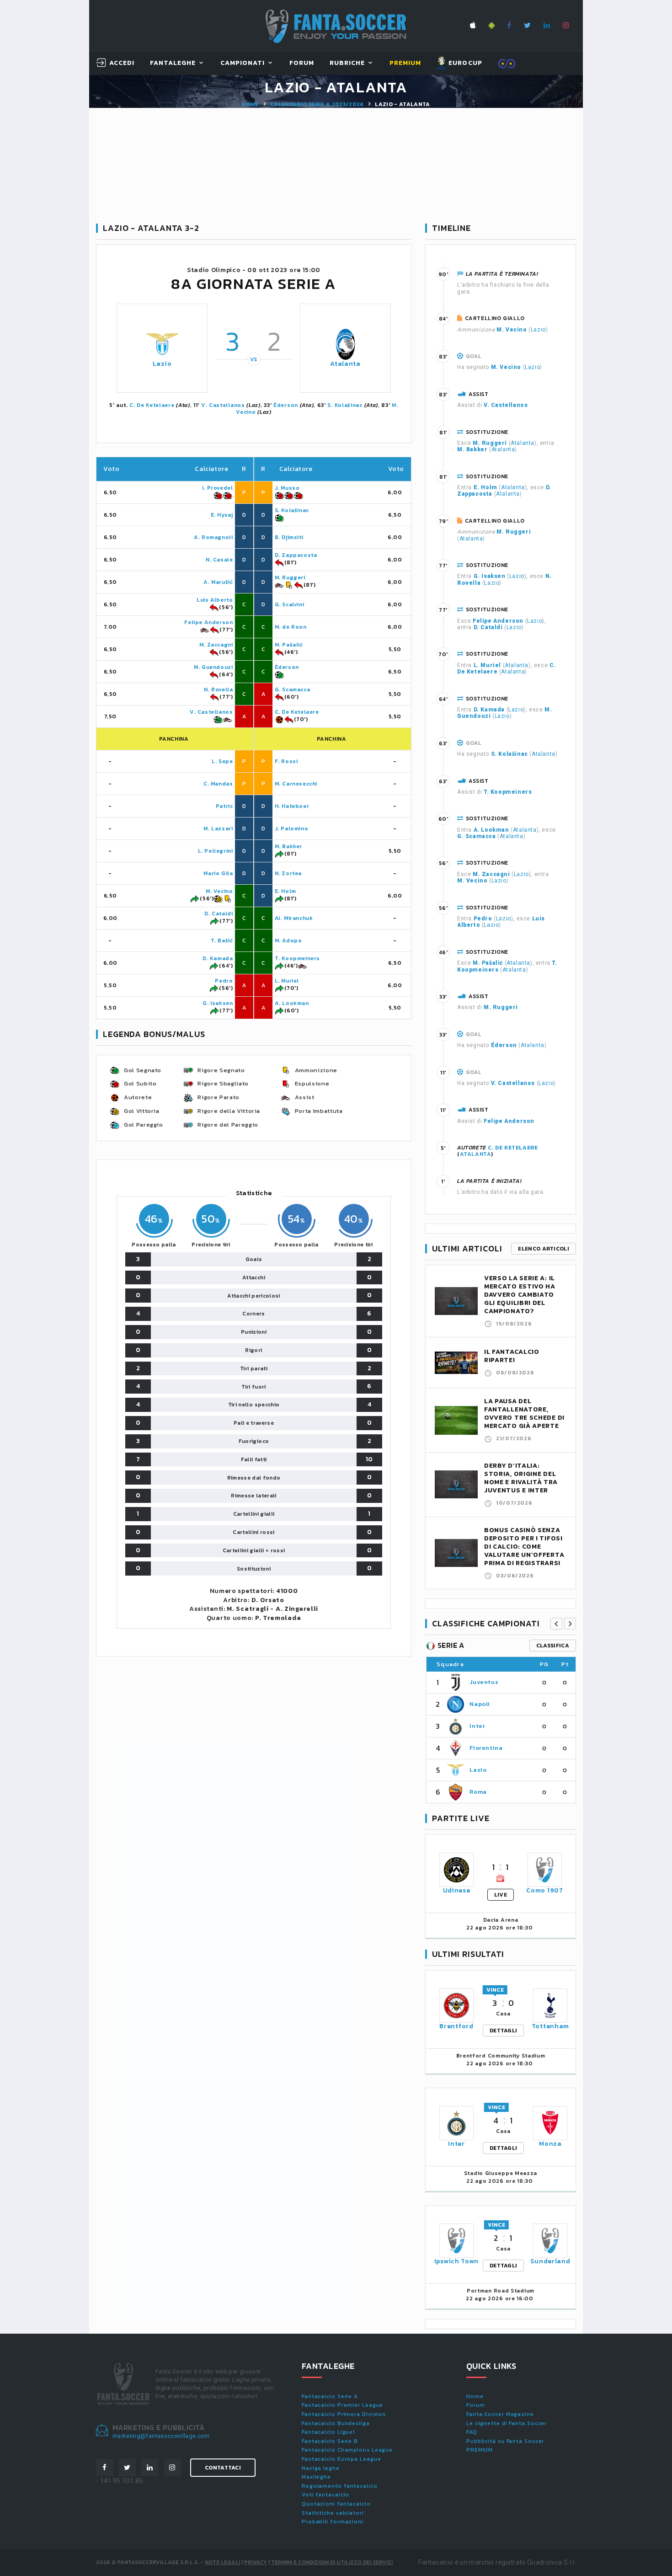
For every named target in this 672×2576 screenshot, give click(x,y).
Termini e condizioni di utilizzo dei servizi (332, 2562)
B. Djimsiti (289, 537)
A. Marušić (218, 582)
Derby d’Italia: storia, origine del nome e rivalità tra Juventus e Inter (521, 1478)
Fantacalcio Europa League (341, 2459)
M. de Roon (291, 627)
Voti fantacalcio (325, 2495)
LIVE (501, 1895)
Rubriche (347, 63)
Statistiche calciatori (333, 2513)
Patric (224, 806)
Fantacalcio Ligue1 (328, 2432)
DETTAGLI (503, 2031)
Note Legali (222, 2562)
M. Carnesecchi (296, 784)
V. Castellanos (223, 405)
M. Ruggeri (290, 577)
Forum (302, 63)
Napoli (480, 1704)
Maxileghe (316, 2477)
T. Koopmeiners (297, 958)
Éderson (286, 405)
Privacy (256, 2562)
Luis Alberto (215, 600)
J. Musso (287, 488)
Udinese (457, 1890)
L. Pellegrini (216, 851)
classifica (553, 1646)
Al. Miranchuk (294, 918)
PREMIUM (480, 2450)
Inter (477, 1726)
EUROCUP (464, 63)
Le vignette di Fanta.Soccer (507, 2423)
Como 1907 (544, 1890)
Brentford (456, 2026)
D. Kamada (218, 958)
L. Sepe (222, 761)
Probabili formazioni (333, 2522)
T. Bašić (222, 941)
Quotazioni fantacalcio (336, 2504)
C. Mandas (218, 784)
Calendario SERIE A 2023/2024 (317, 104)
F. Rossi (286, 761)
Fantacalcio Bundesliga (336, 2423)
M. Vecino (219, 891)
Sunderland (550, 2261)
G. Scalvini (290, 604)
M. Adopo (288, 941)
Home (250, 104)
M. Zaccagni (216, 645)
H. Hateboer (292, 806)
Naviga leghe (321, 2468)
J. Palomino (292, 828)
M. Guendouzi (213, 667)
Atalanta (345, 364)
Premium (405, 63)
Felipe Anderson (208, 622)
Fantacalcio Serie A (330, 2396)
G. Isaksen (218, 1003)
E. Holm (285, 891)
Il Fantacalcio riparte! (512, 1356)
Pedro (224, 981)
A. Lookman (292, 1003)
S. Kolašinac (345, 405)
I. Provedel (218, 488)
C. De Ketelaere (152, 405)
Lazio (162, 364)
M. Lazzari (218, 828)
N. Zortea (288, 873)
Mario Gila (218, 873)
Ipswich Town (456, 2261)
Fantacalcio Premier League (342, 2405)
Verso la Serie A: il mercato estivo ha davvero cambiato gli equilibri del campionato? (520, 1295)
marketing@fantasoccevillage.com (161, 2436)
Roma (478, 1792)
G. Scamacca (293, 689)
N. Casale (219, 560)
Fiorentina (486, 1748)
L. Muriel (287, 981)
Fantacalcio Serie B (330, 2441)
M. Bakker (288, 846)
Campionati (243, 63)
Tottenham (550, 2026)
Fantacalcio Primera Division (344, 2414)
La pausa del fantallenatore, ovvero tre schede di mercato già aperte (524, 1414)
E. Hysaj (222, 515)
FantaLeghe (173, 63)
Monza (550, 2144)
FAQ (472, 2432)
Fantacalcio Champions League (347, 2450)
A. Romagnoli (213, 537)
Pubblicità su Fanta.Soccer (505, 2441)
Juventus (484, 1682)
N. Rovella (218, 689)
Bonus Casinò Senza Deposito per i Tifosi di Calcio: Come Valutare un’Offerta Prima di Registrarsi (524, 1547)
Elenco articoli (544, 1249)
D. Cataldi (219, 914)
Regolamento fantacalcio (340, 2486)
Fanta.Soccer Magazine (500, 2414)
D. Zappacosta (296, 555)
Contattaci (223, 2468)
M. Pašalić (289, 645)
